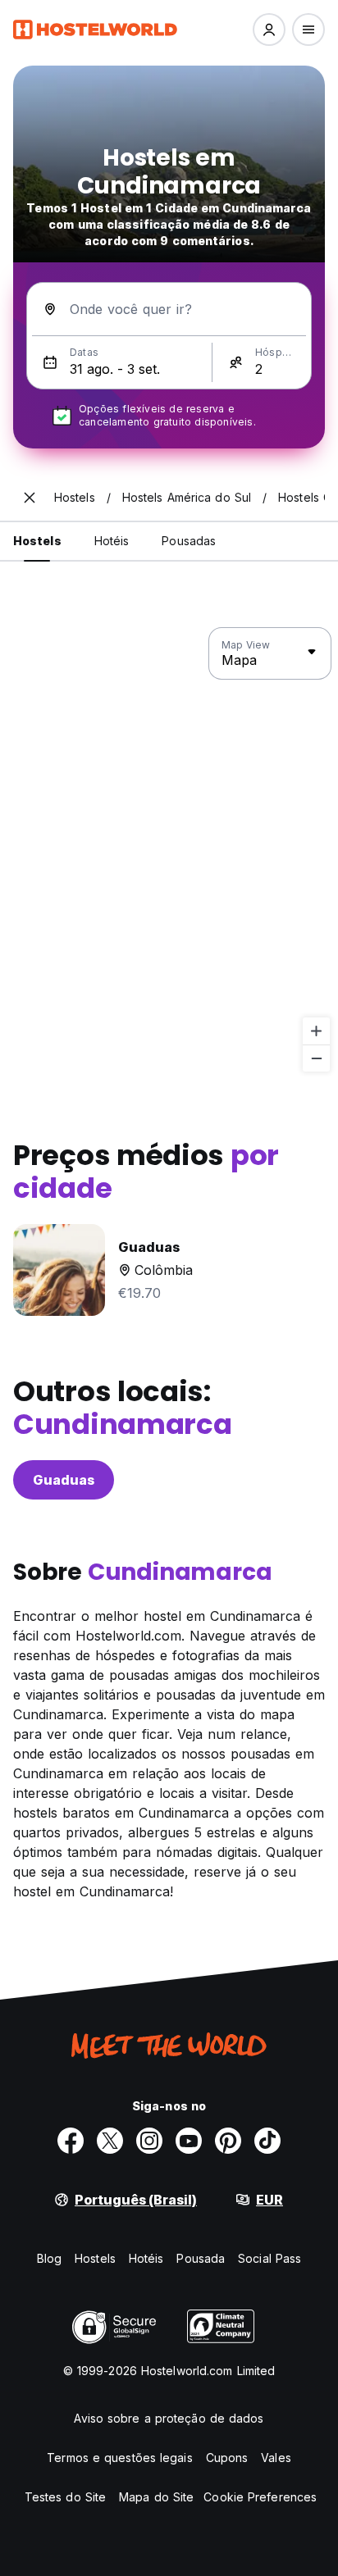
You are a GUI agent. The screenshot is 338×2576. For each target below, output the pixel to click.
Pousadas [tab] (189, 541)
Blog (49, 2258)
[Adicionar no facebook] (71, 2141)
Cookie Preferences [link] (260, 2497)
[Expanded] (30, 498)
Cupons (227, 2458)
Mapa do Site (156, 2497)
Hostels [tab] (37, 541)
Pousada (201, 2258)
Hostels (95, 2258)
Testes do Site (65, 2497)
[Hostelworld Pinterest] (228, 2141)
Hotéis (146, 2258)
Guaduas (64, 1480)
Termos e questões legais (119, 2458)
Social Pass (269, 2258)
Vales (276, 2458)
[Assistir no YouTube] (189, 2141)
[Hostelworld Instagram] (149, 2141)
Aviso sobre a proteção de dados (169, 2418)
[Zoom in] (316, 1031)
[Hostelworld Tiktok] (267, 2141)
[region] (169, 850)
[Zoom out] (316, 1058)
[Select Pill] (269, 30)
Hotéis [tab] (112, 541)
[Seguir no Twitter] (110, 2141)
